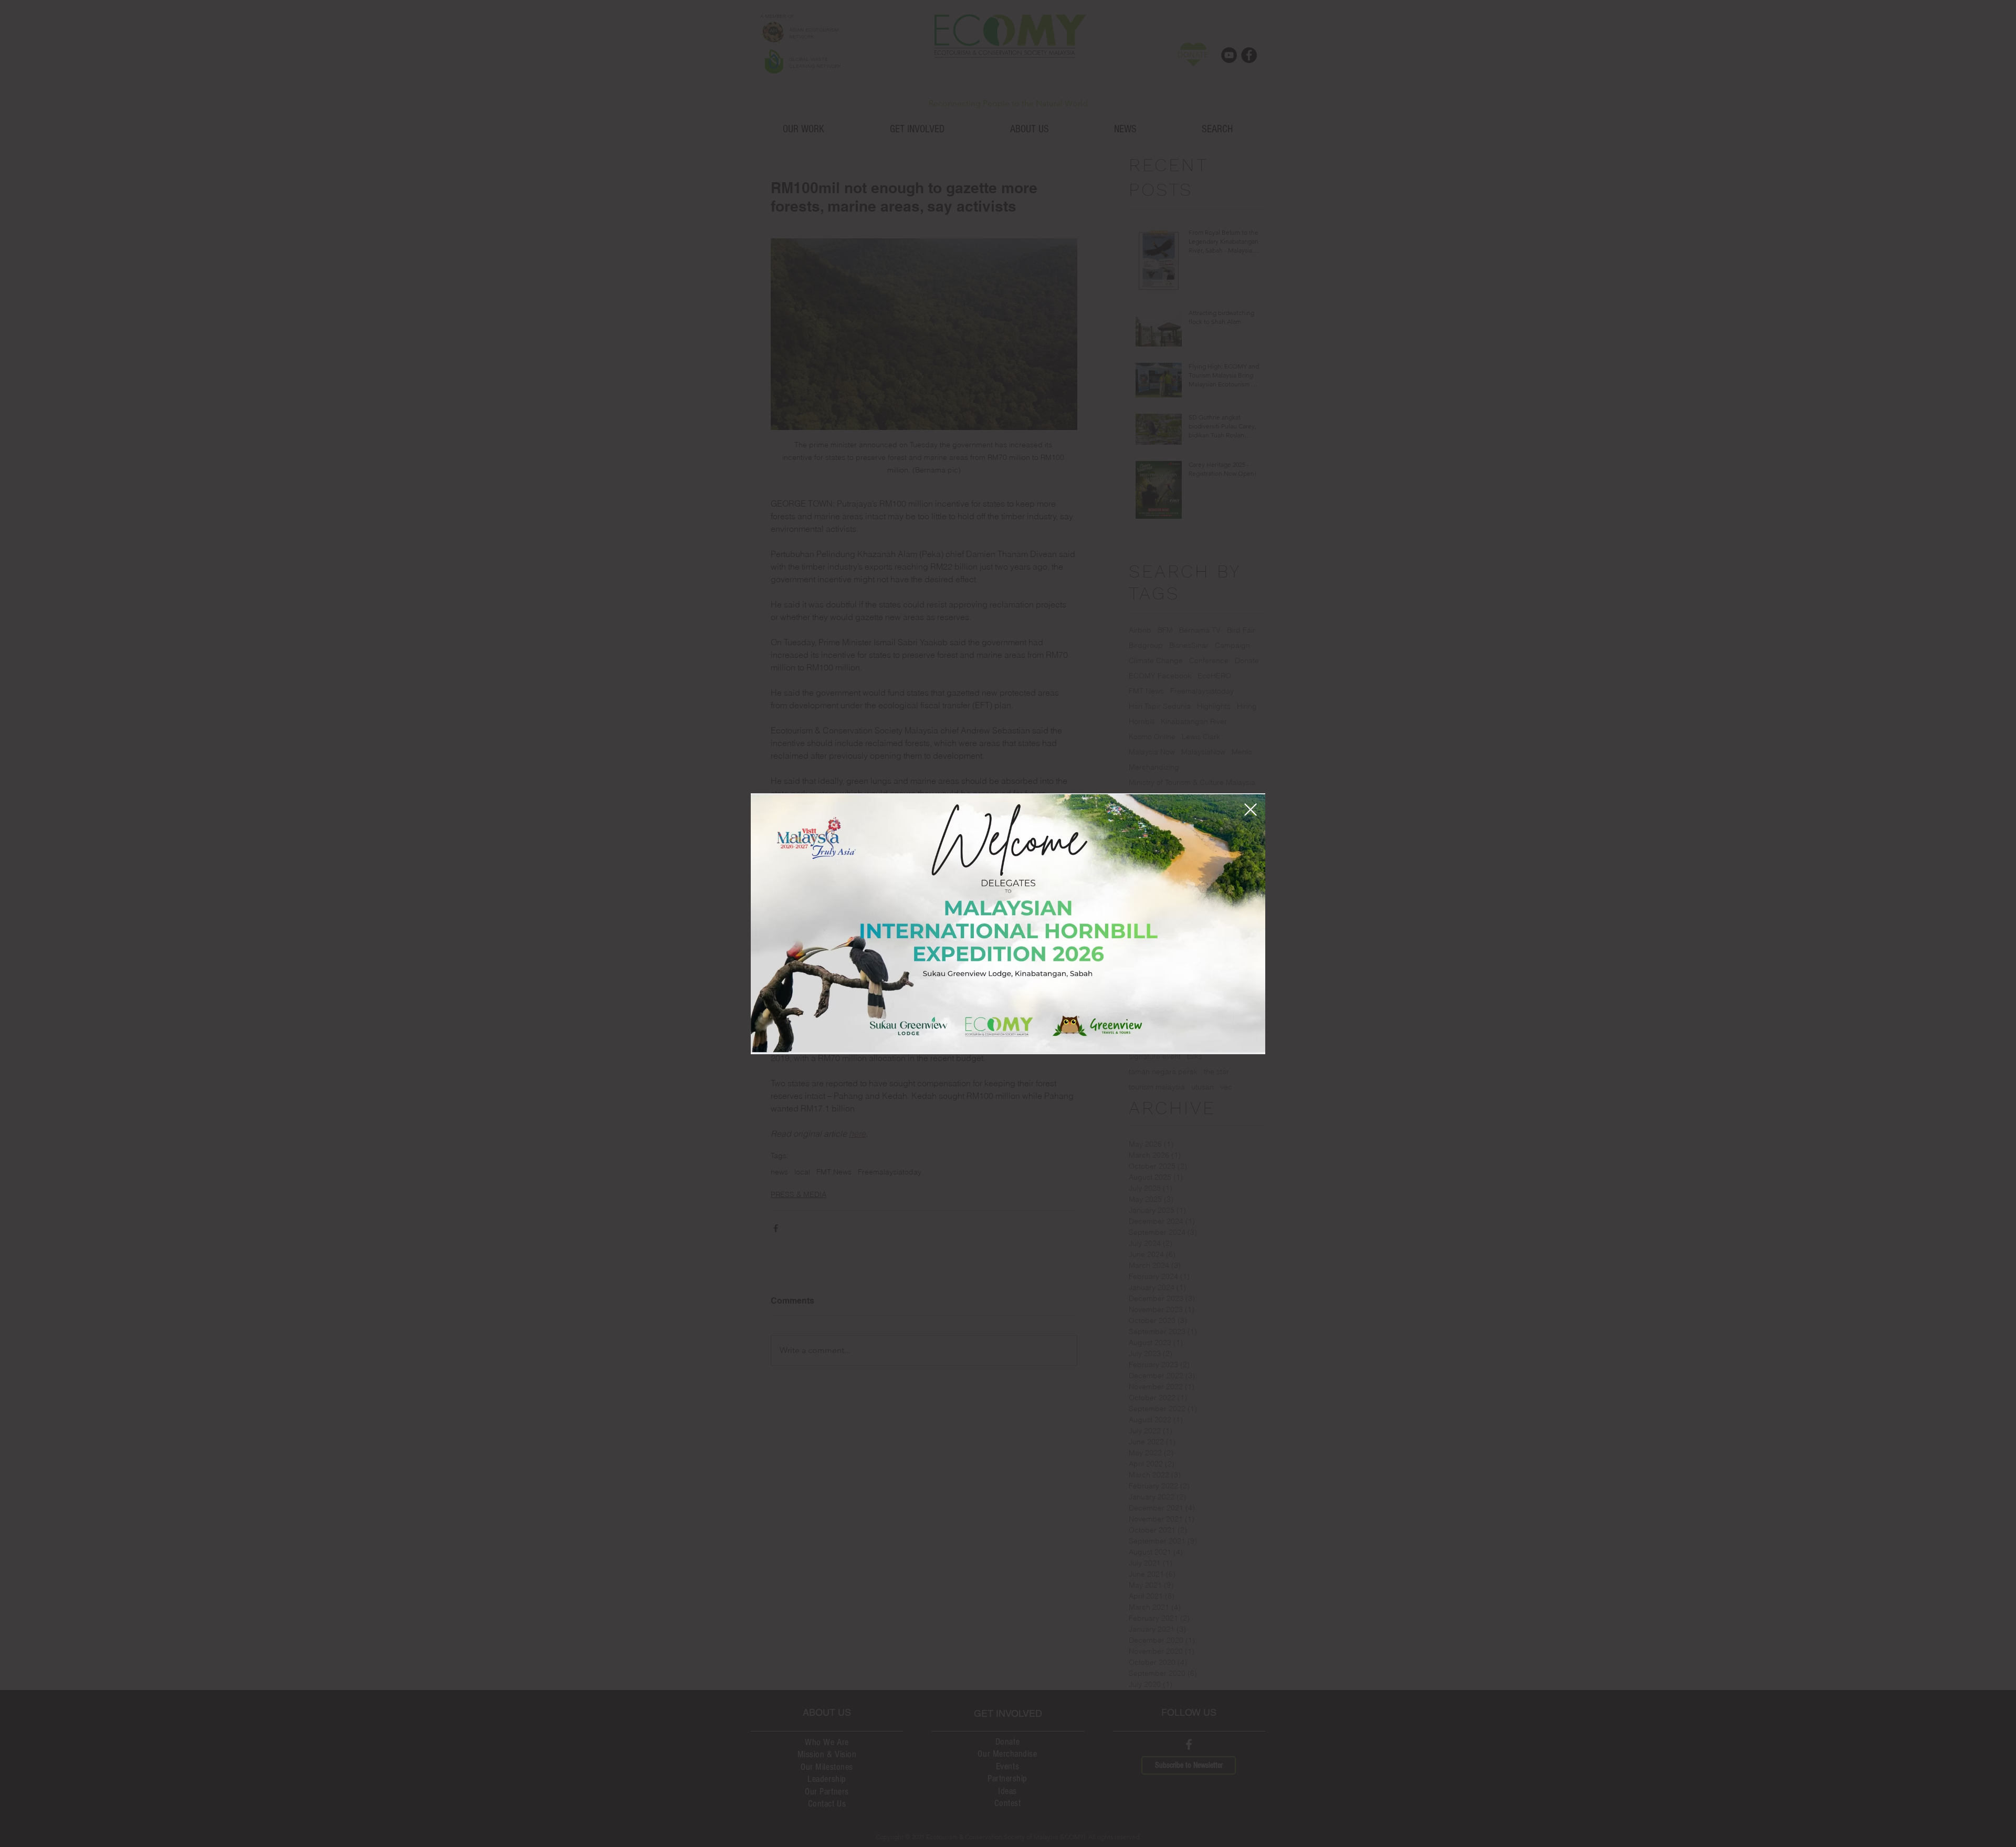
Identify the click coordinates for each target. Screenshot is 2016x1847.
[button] (1251, 810)
